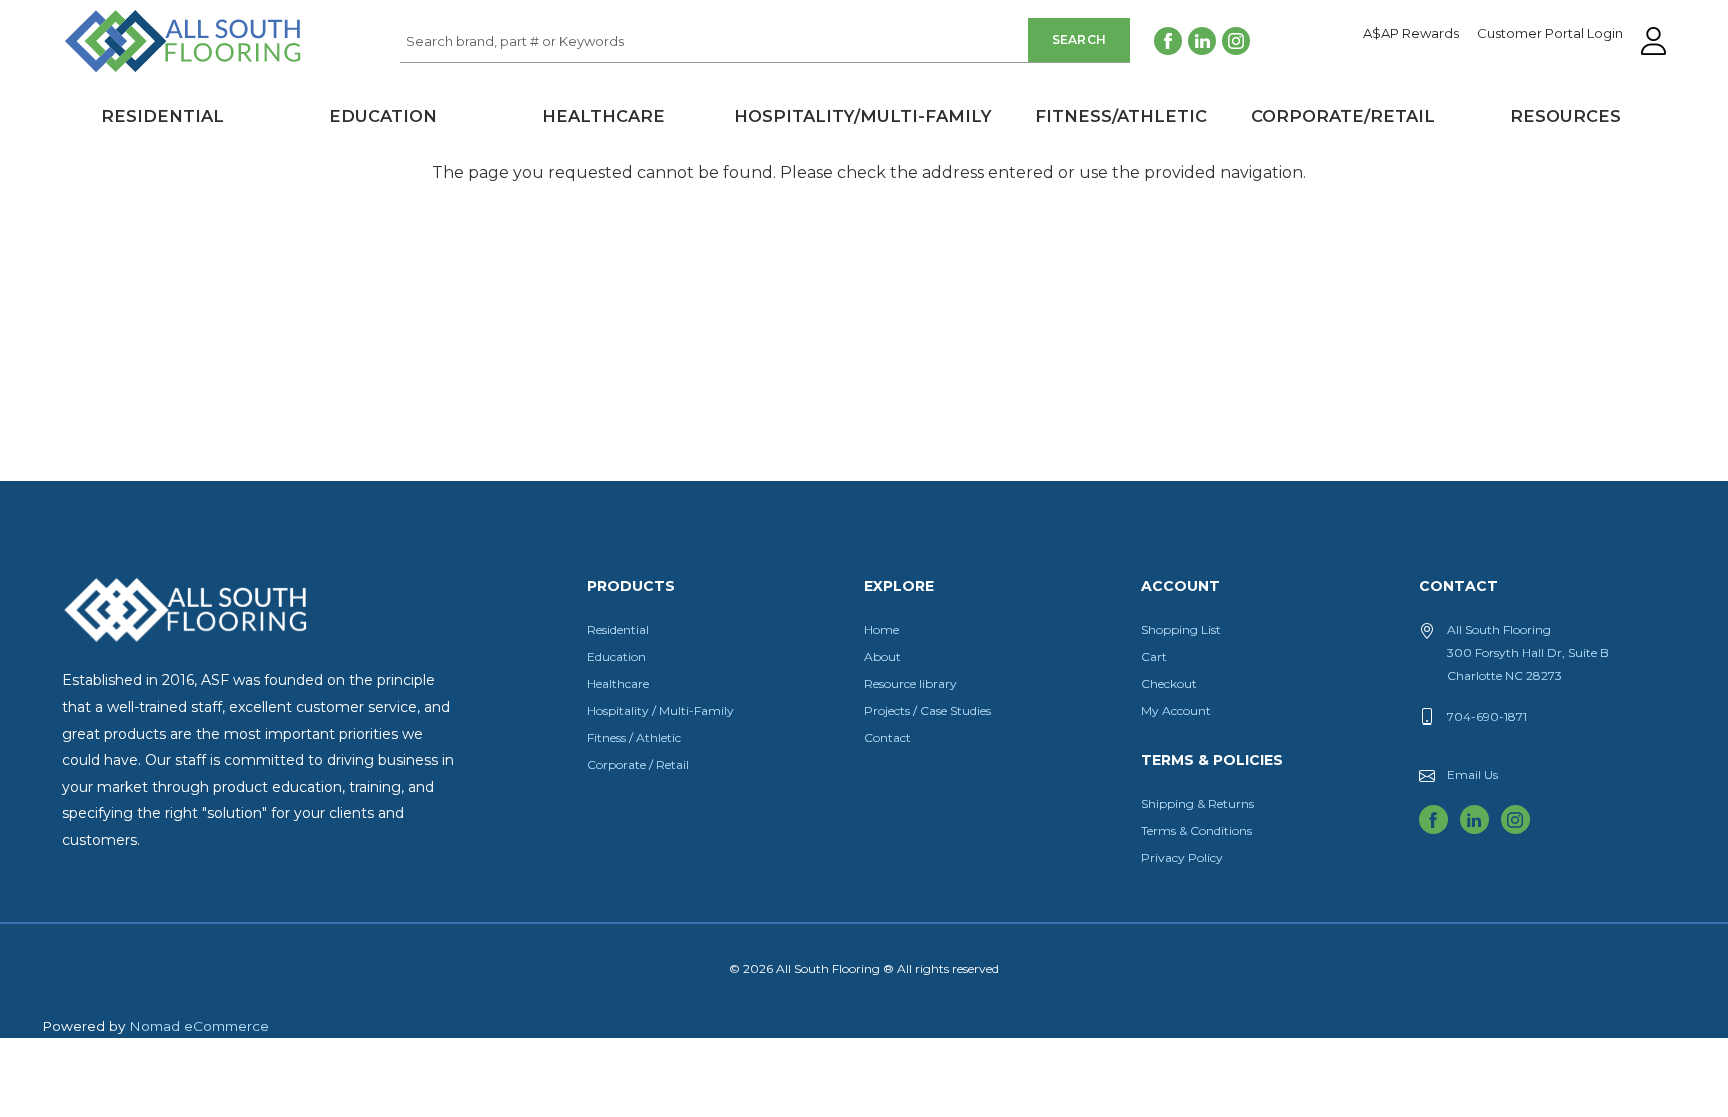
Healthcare (603, 116)
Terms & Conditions (1196, 830)
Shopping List (1181, 629)
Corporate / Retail (638, 764)
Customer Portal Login (1550, 34)
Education (383, 116)
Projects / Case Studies (927, 710)
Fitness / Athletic (634, 737)
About (882, 656)
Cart (1154, 656)
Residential (162, 116)
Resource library (910, 683)
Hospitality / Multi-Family (660, 710)
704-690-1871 (1487, 716)
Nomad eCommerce (199, 1026)
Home (881, 629)
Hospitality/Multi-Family (862, 116)
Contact (887, 737)
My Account (1176, 710)
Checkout (1169, 683)
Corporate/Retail (1343, 116)
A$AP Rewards (1411, 34)
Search (1079, 39)
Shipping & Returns (1197, 803)
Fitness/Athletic (1121, 116)
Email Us (1472, 774)
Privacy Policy (1182, 857)
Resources (1565, 116)
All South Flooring (135, 74)
